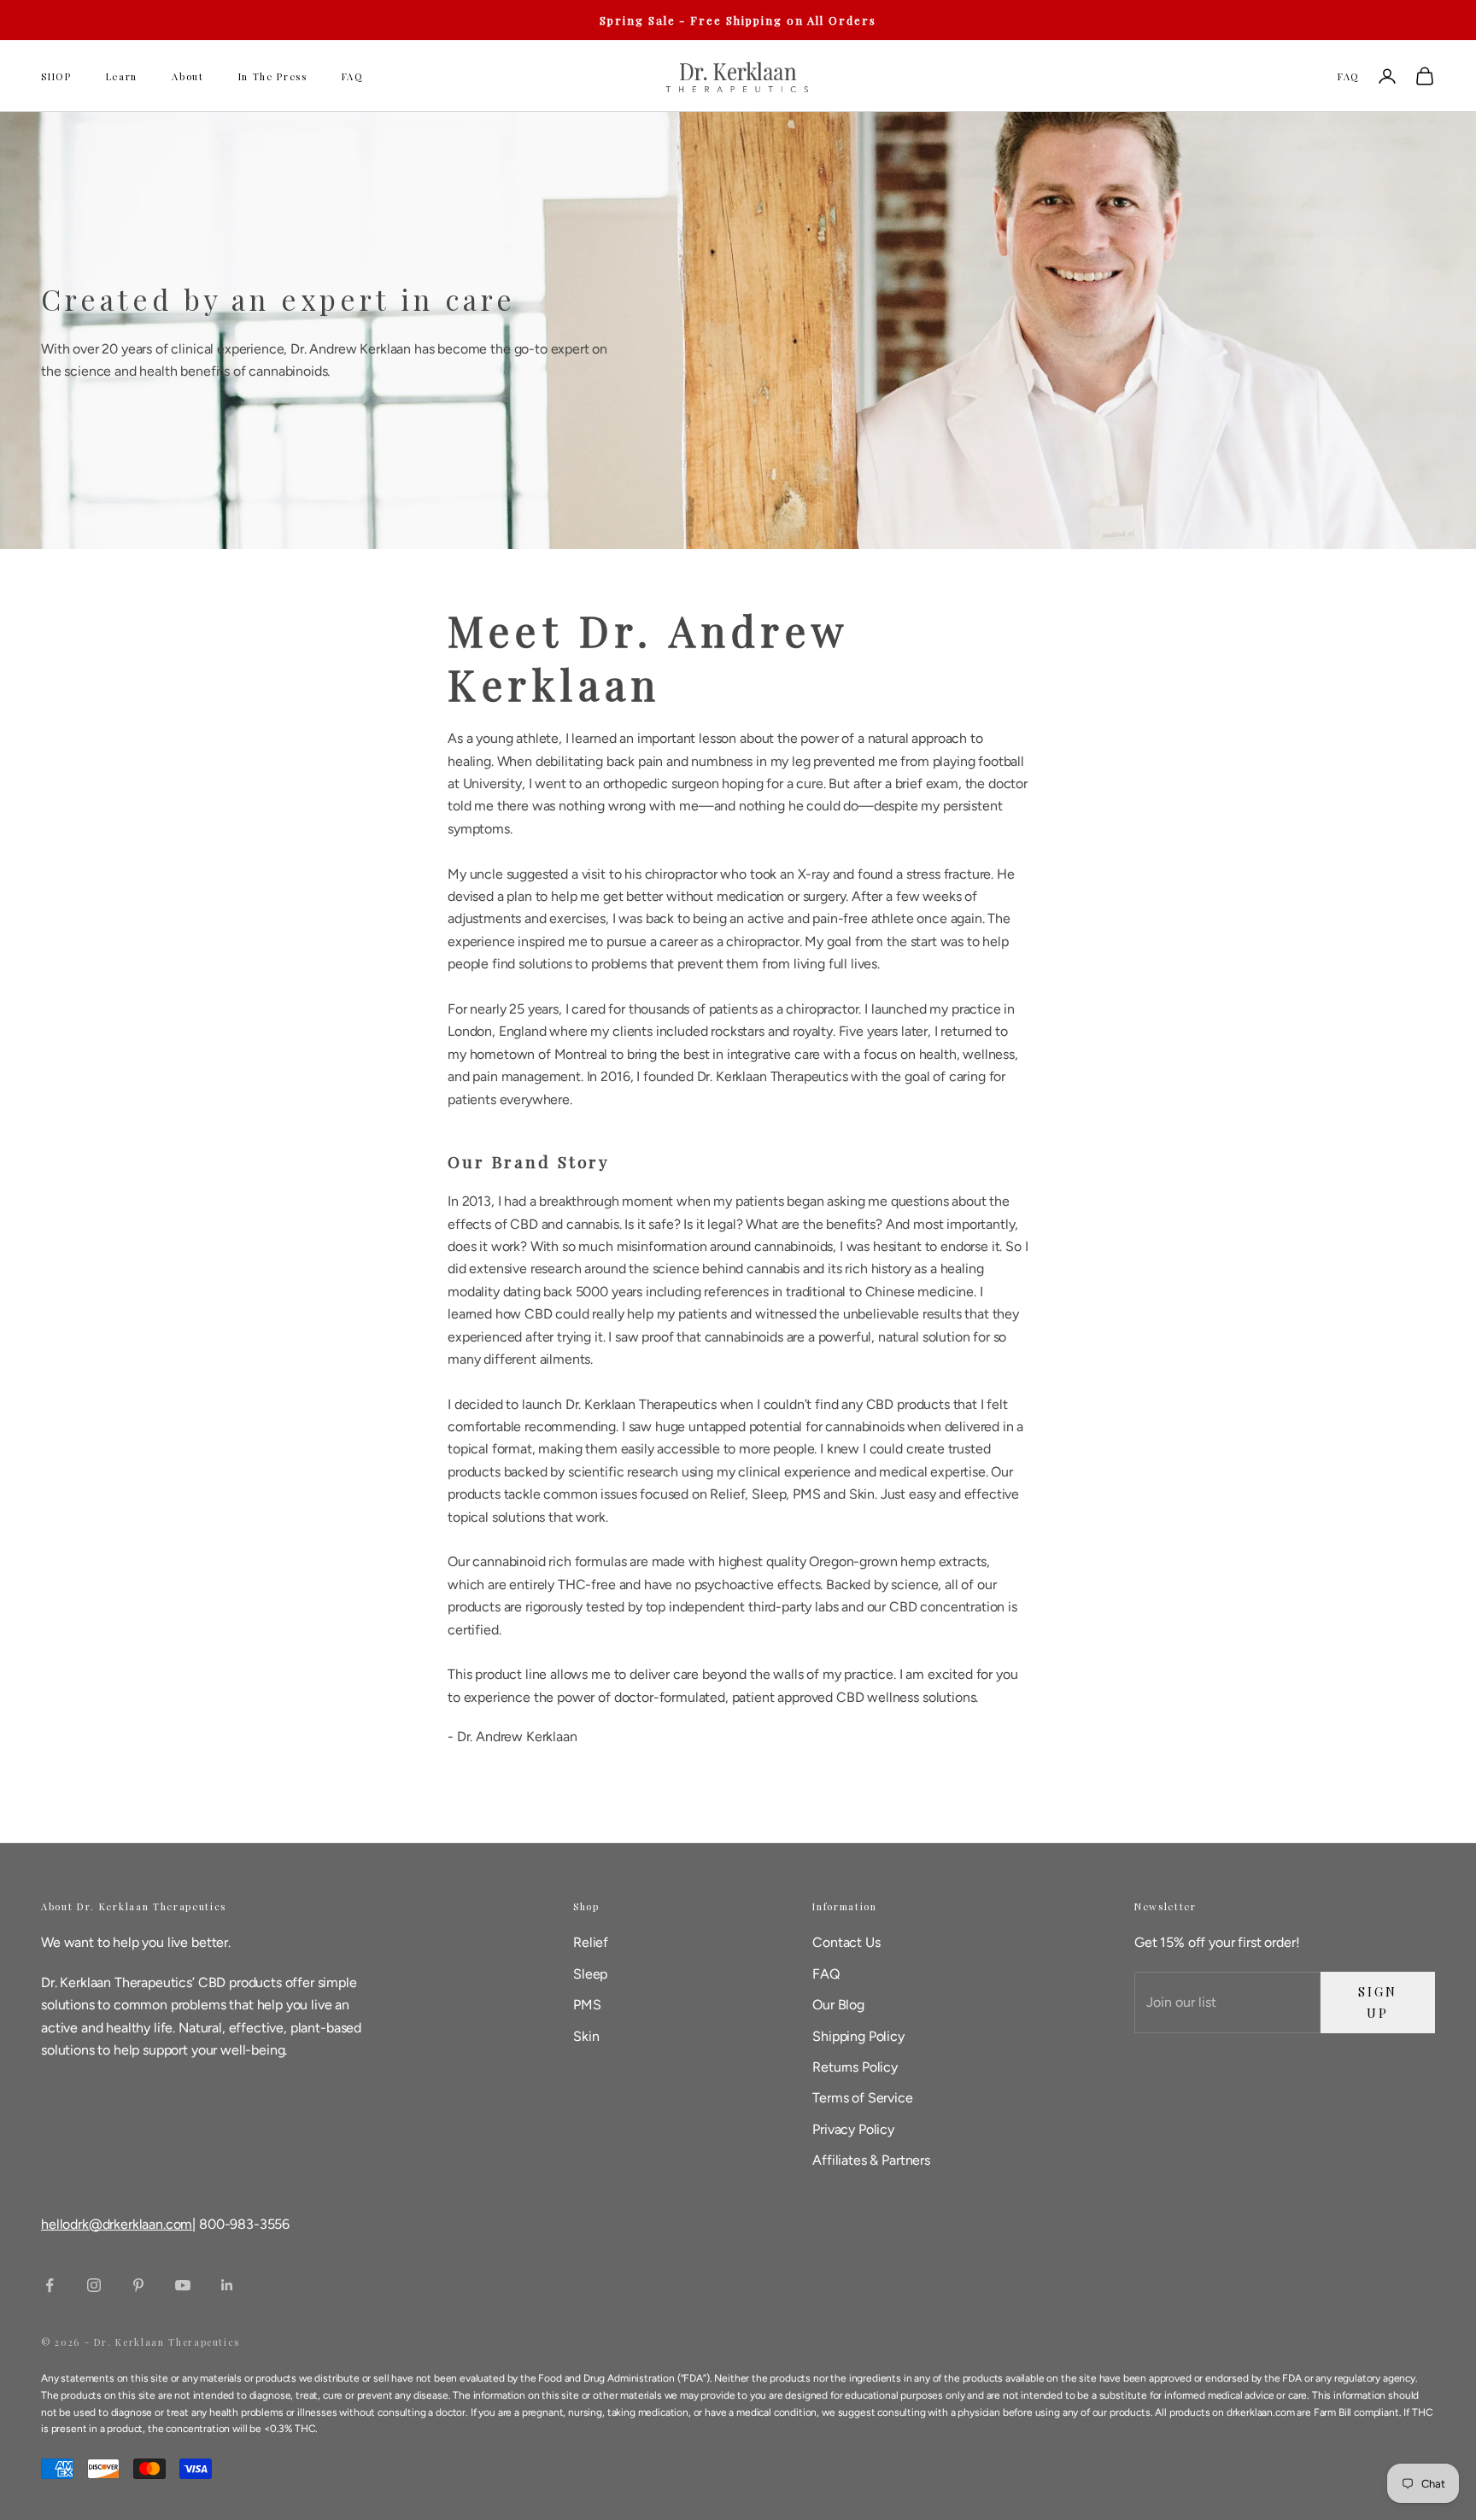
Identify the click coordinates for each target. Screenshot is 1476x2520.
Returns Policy (855, 2067)
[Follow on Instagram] (94, 2285)
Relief (591, 1942)
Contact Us (846, 1942)
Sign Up (1377, 2002)
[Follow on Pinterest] (138, 2285)
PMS (587, 2005)
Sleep (590, 1974)
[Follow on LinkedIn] (227, 2285)
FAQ (353, 76)
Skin (586, 2036)
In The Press (273, 76)
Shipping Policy (858, 2036)
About (187, 76)
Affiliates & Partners (871, 2160)
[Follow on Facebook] (50, 2285)
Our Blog (838, 2005)
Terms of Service (862, 2098)
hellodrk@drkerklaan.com (117, 2224)
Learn (122, 76)
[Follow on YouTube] (183, 2285)
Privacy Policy (853, 2129)
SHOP (56, 76)
